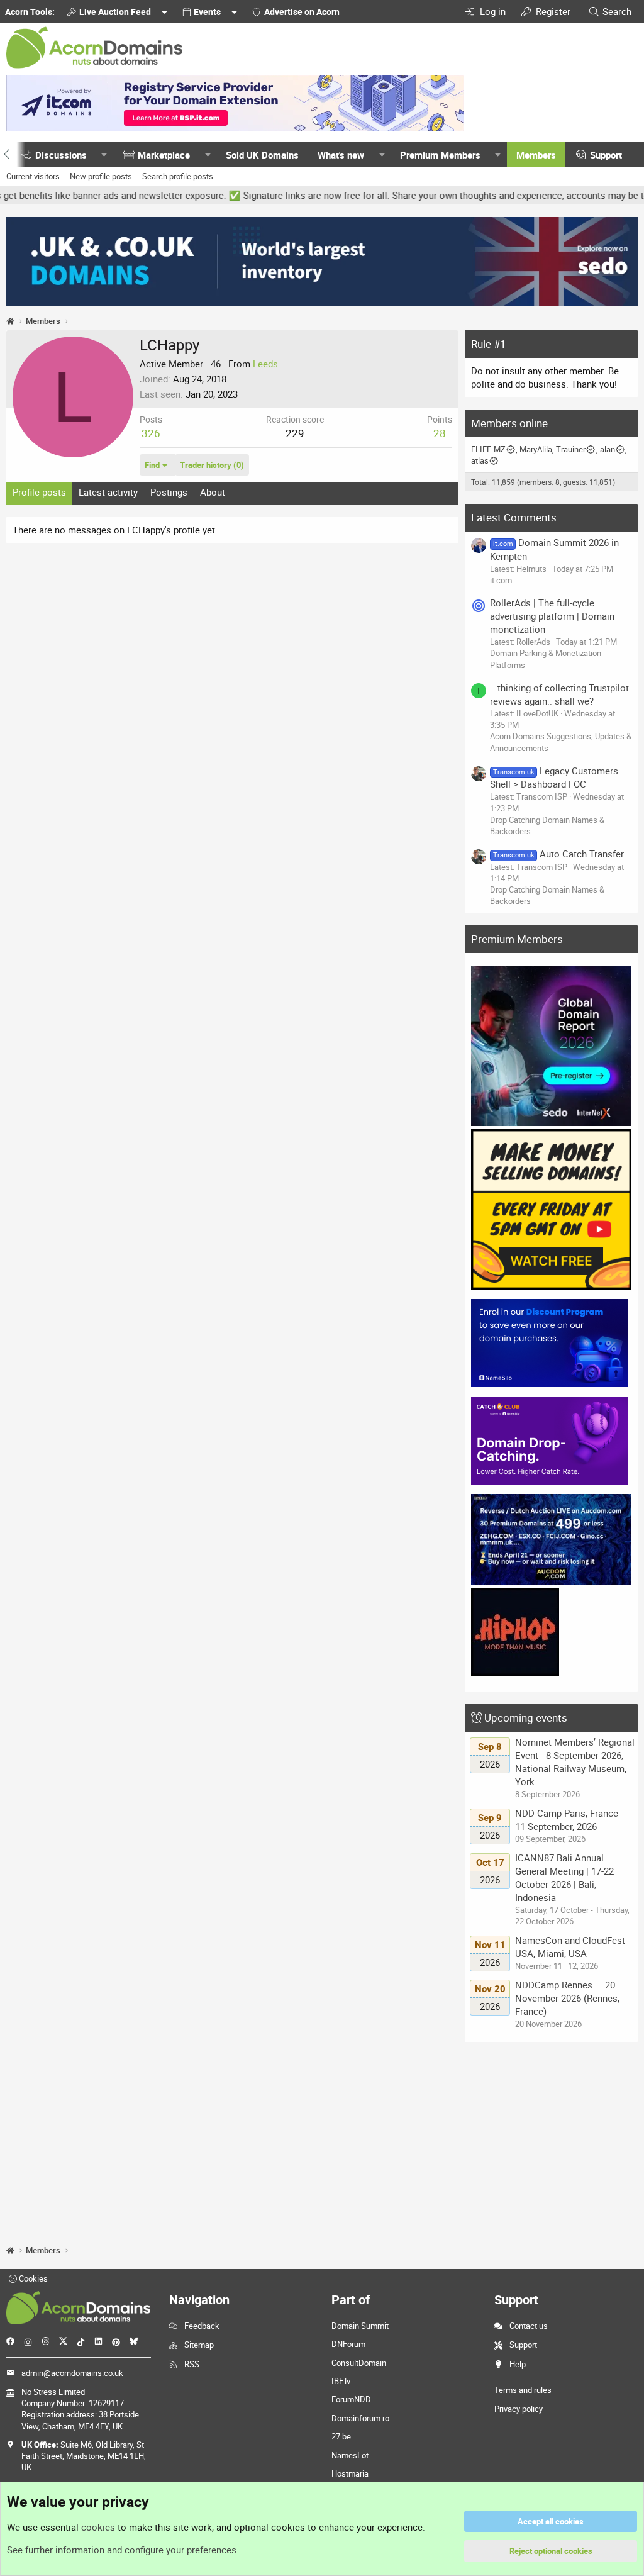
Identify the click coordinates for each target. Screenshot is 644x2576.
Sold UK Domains (262, 155)
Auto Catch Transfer (558, 854)
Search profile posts (178, 176)
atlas (480, 460)
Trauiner (571, 449)
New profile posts (101, 176)
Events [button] (207, 12)
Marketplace (164, 155)
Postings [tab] (169, 492)
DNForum (348, 2344)
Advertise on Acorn (302, 12)
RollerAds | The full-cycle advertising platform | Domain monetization (552, 616)
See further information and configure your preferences (122, 2550)
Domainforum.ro (360, 2418)
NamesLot (350, 2455)
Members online (509, 423)
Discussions (61, 155)
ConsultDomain (359, 2363)
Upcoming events (526, 1718)
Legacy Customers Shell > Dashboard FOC (554, 777)
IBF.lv (341, 2381)
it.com (501, 580)
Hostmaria (350, 2473)
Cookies (32, 2278)
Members (536, 155)
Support (606, 155)
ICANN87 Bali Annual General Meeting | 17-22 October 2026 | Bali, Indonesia (564, 1877)
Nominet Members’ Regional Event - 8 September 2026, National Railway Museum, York (575, 1762)
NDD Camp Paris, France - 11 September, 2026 (569, 1820)
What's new (341, 155)
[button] (104, 155)
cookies (98, 2527)
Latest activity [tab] (108, 492)
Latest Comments (514, 517)
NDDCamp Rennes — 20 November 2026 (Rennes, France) (567, 1998)
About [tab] (213, 492)
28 (440, 433)
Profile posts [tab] (39, 492)
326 (151, 433)
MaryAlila (536, 449)
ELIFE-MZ (488, 449)
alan (608, 449)
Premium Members (440, 155)
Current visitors (33, 176)
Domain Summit (360, 2326)
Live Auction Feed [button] (115, 12)
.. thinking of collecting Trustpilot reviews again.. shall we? (559, 694)
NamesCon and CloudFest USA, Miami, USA (570, 1947)
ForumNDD (351, 2399)
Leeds (265, 364)
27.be (341, 2436)
